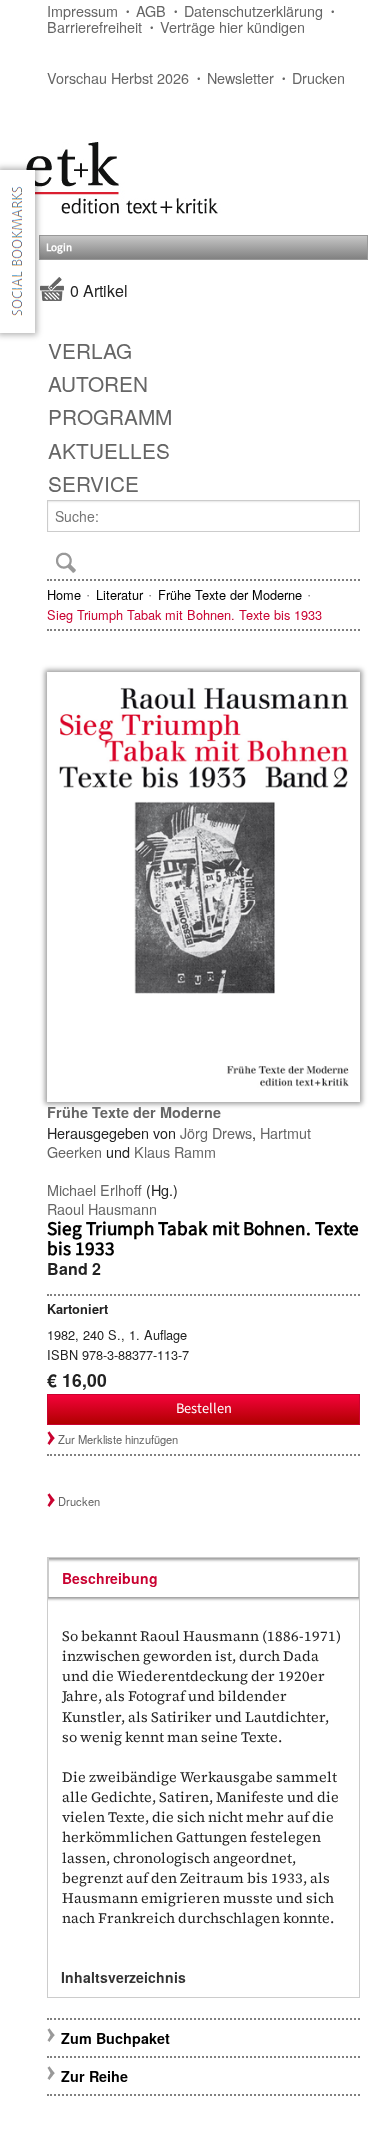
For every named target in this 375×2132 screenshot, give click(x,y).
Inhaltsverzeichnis (123, 1977)
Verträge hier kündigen (232, 26)
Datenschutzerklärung (253, 10)
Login (59, 247)
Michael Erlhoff (94, 1189)
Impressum (82, 10)
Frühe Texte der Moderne (230, 594)
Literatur (119, 594)
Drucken (318, 77)
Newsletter (240, 77)
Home (64, 594)
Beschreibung (110, 1578)
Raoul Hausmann (102, 1208)
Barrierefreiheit (94, 26)
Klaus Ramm (175, 1151)
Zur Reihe (94, 2076)
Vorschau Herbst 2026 (118, 77)
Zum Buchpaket (117, 2038)
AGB (151, 10)
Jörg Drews (216, 1132)
